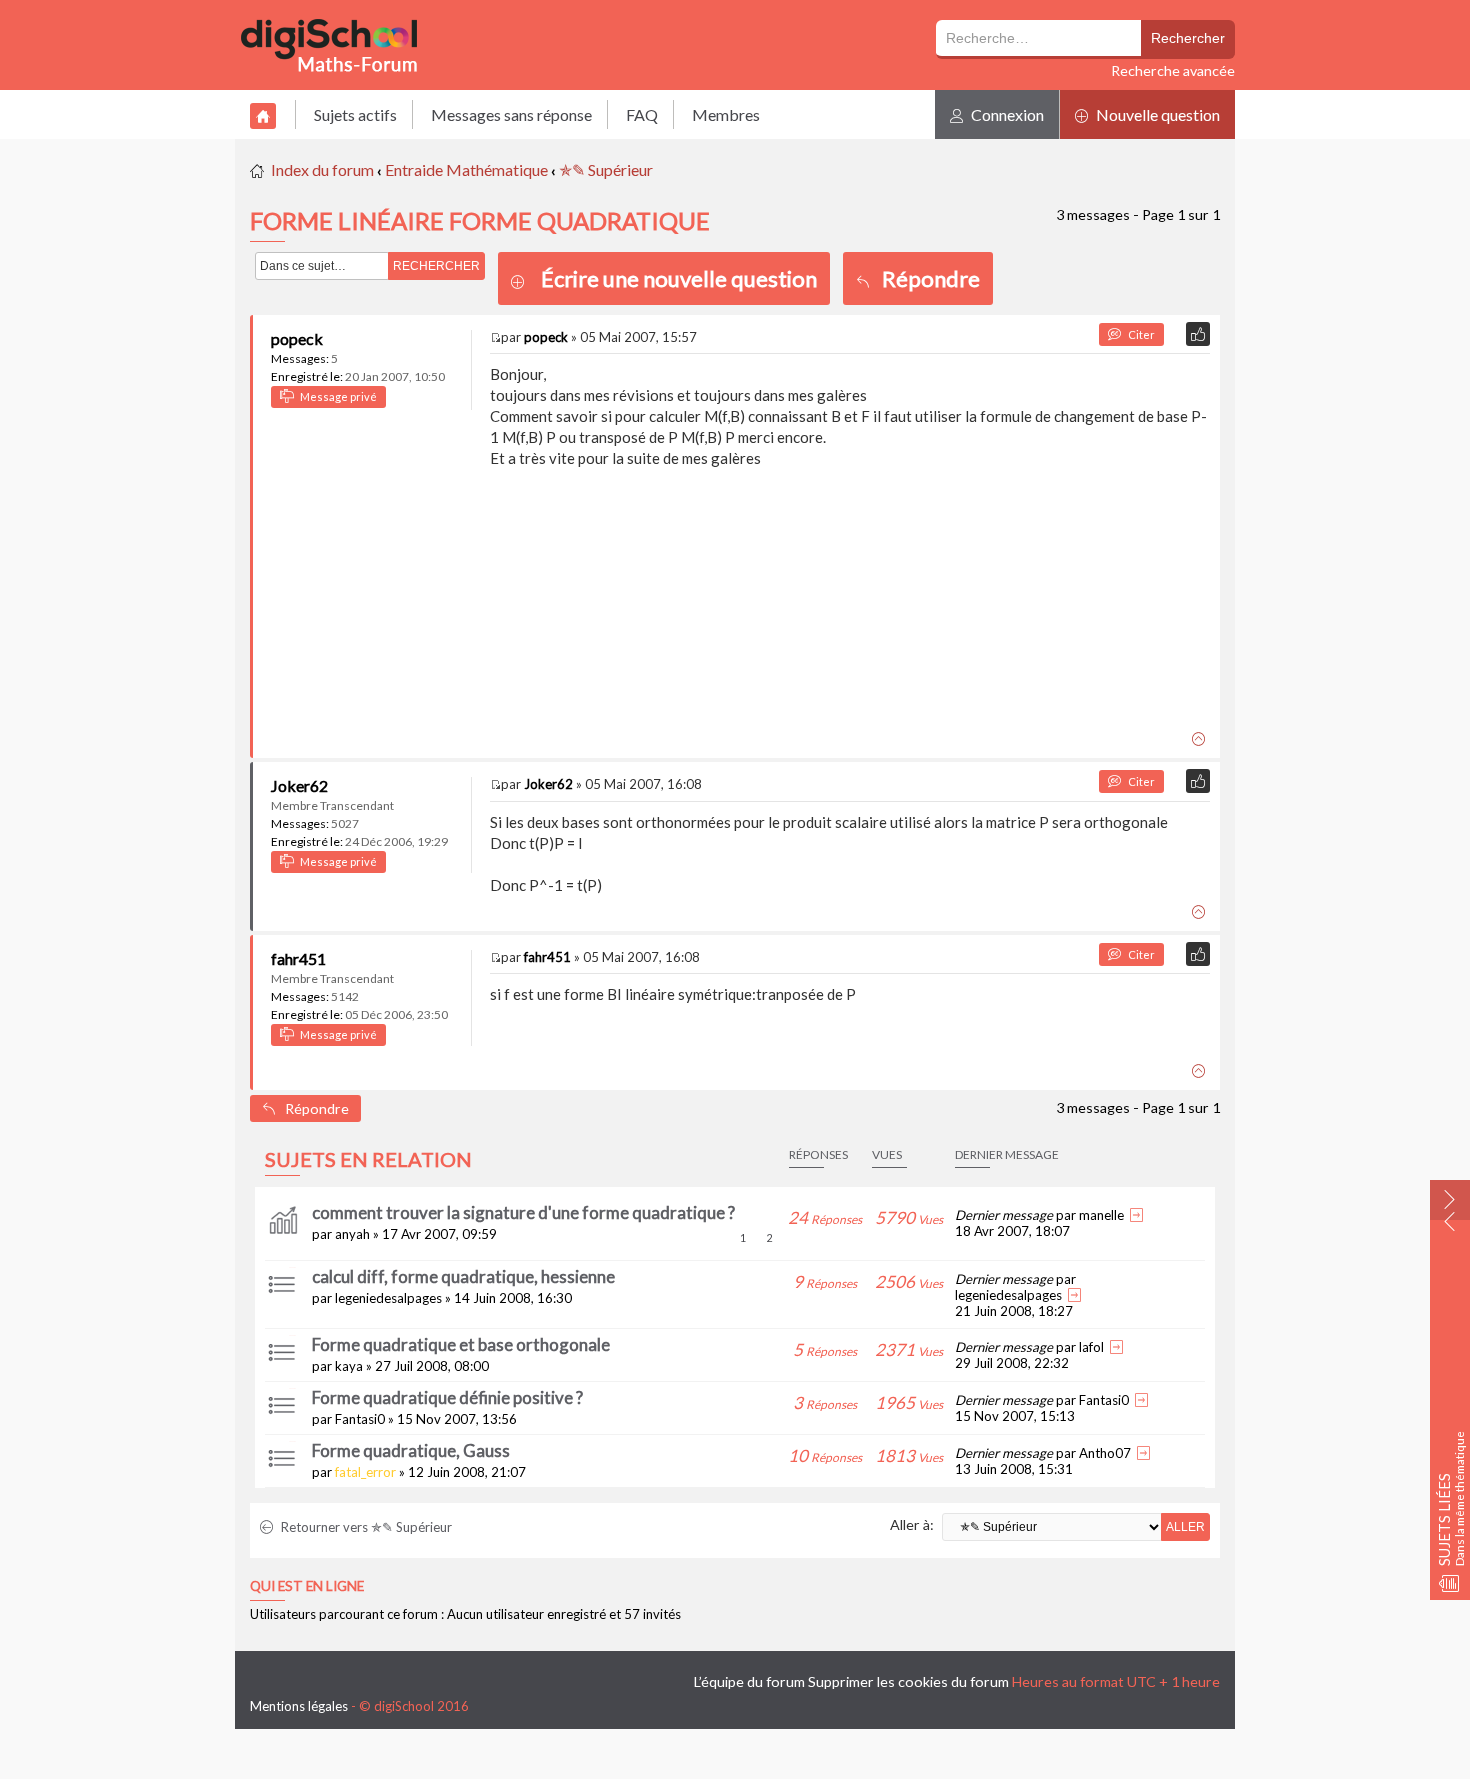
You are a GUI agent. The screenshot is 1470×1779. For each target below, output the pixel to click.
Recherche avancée (1173, 70)
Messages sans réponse (511, 114)
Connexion (1006, 114)
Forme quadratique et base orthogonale (461, 1344)
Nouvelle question (1156, 114)
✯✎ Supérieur (606, 169)
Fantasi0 (360, 1419)
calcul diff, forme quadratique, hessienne (463, 1276)
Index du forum (322, 169)
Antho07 (1105, 1453)
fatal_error (365, 1472)
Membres (726, 114)
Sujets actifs (355, 114)
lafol (1091, 1347)
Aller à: (912, 1524)
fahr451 (298, 958)
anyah (352, 1234)
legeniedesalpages (388, 1298)
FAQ (642, 114)
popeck (297, 338)
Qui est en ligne (307, 1586)
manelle (1101, 1215)
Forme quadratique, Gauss (411, 1450)
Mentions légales (299, 1706)
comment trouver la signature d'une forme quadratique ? (523, 1212)
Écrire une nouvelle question (679, 278)
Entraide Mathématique (466, 169)
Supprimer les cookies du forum (908, 1681)
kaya (349, 1366)
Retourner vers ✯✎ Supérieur (365, 1527)
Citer (1138, 334)
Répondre (925, 278)
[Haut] (1201, 736)
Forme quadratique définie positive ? (447, 1397)
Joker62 (299, 785)
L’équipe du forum (749, 1681)
